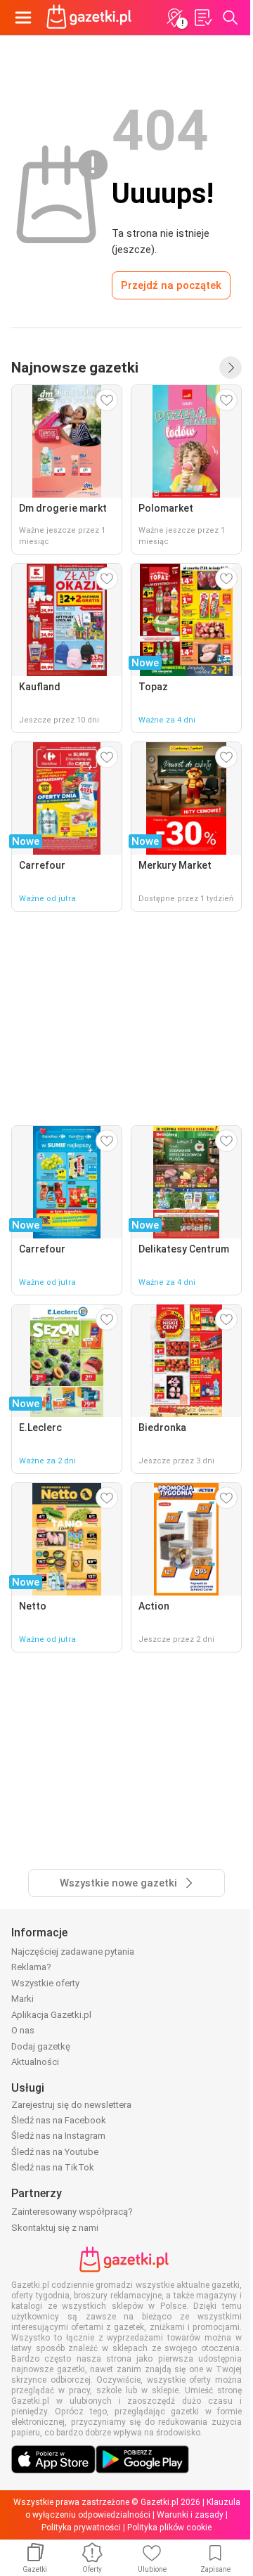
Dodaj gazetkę (41, 2046)
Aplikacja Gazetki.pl (51, 2015)
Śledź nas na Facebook (59, 2120)
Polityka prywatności (81, 2528)
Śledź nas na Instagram (58, 2136)
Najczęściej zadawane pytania (73, 1952)
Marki (22, 1999)
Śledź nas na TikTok (53, 2167)
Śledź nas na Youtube (55, 2152)
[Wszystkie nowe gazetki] (231, 368)
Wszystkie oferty (45, 1983)
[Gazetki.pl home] (91, 18)
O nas (23, 2030)
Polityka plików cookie (169, 2528)
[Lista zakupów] (202, 18)
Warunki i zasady (190, 2515)
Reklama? (31, 1967)
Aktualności (35, 2062)
